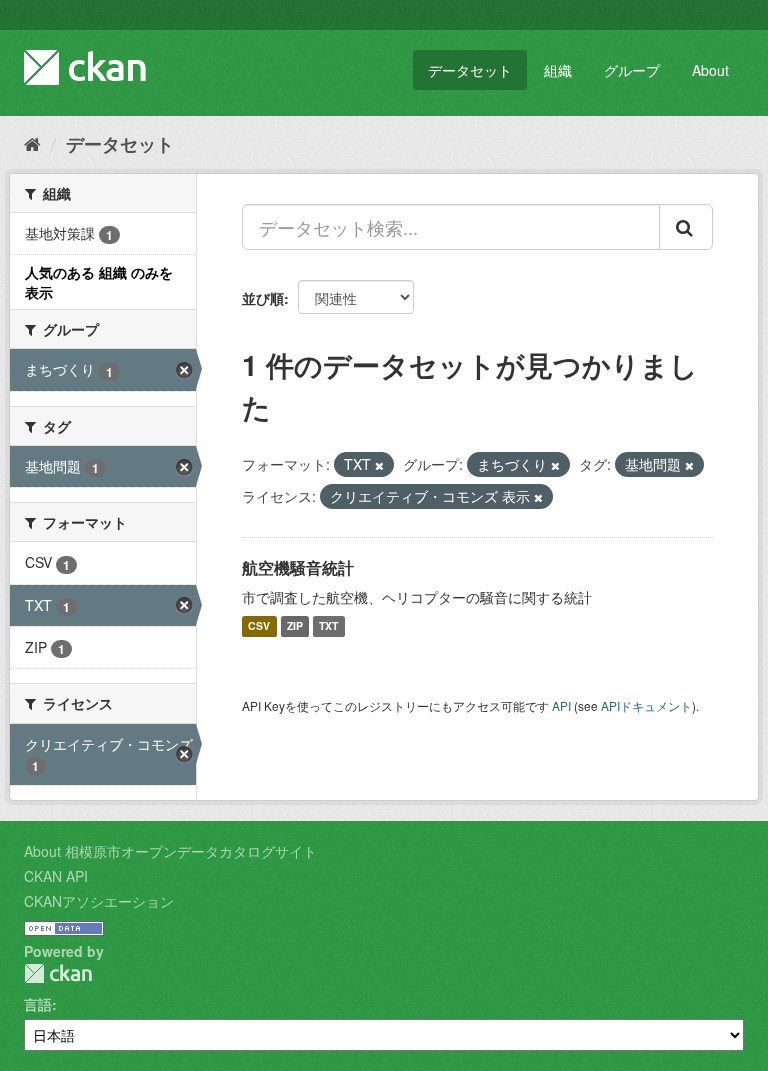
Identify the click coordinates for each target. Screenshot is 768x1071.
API (561, 705)
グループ (632, 70)
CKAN (58, 973)
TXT (328, 626)
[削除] (379, 465)
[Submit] (686, 227)
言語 (38, 1004)
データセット (470, 70)
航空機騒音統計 (298, 567)
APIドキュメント (646, 705)
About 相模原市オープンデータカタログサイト (170, 851)
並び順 (263, 298)
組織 (558, 70)
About (710, 70)
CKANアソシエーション (99, 901)
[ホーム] (32, 143)
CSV (259, 626)
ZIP (295, 626)
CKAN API (56, 876)
